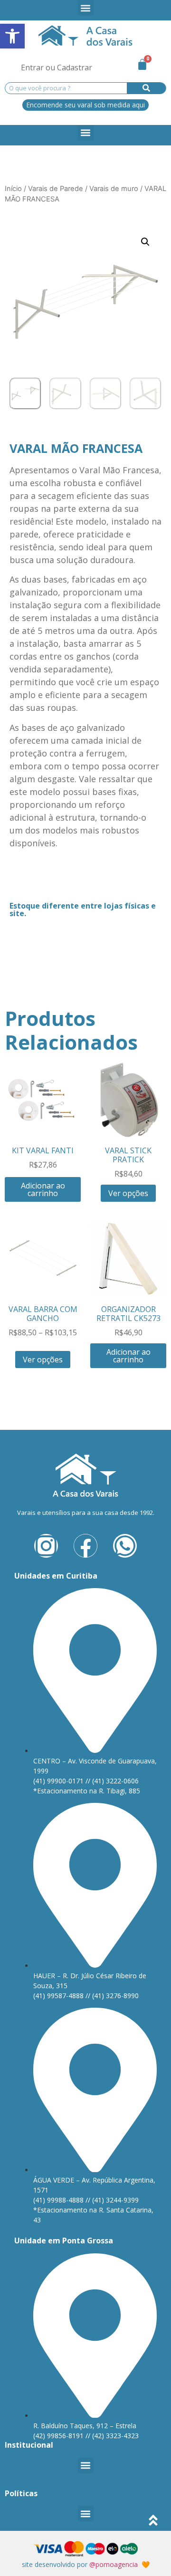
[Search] (147, 88)
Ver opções (128, 1193)
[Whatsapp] (125, 1546)
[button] (86, 8)
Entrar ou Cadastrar (57, 67)
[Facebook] (85, 1546)
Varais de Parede (56, 189)
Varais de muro (114, 189)
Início (13, 189)
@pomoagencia (114, 2564)
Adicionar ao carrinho (43, 1189)
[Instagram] (46, 1546)
